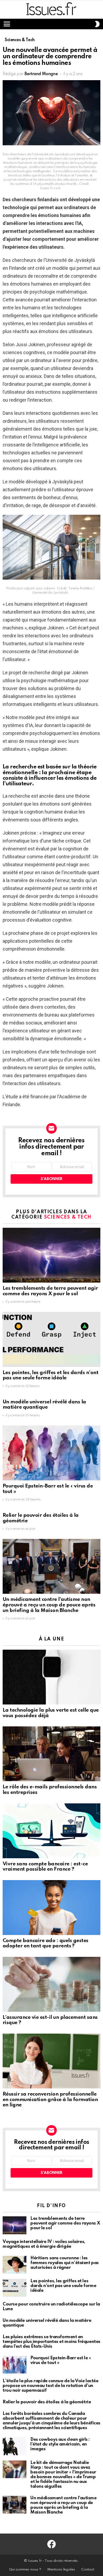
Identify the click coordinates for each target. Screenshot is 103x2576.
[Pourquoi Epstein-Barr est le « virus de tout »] (51, 1453)
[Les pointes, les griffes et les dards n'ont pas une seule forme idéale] (51, 1339)
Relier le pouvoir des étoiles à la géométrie (47, 2402)
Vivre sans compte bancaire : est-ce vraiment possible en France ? (45, 1867)
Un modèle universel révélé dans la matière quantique (44, 1405)
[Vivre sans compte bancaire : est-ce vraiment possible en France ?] (51, 1831)
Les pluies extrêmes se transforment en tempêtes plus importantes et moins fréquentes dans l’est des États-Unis (51, 2342)
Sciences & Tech (68, 1217)
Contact (88, 2570)
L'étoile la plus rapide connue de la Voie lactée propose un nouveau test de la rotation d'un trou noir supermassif (50, 2386)
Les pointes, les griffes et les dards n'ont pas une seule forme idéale (50, 1375)
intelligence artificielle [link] (75, 316)
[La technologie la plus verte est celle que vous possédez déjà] (51, 1677)
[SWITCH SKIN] (97, 24)
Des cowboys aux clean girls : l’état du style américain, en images (60, 2444)
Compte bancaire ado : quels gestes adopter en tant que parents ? (46, 1943)
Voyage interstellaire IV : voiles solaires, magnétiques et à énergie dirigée (44, 2244)
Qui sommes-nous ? (25, 2570)
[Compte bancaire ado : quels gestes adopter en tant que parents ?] (51, 1908)
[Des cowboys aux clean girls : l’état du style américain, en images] (15, 2446)
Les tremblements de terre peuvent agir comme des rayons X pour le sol (50, 1291)
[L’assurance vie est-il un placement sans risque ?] (51, 1984)
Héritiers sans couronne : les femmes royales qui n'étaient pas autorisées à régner (65, 2263)
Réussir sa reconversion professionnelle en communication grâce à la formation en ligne (50, 2100)
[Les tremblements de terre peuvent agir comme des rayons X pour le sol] (51, 1255)
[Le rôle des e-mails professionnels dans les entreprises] (51, 1754)
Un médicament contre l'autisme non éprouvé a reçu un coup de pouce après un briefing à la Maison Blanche (49, 1605)
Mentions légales (61, 2570)
